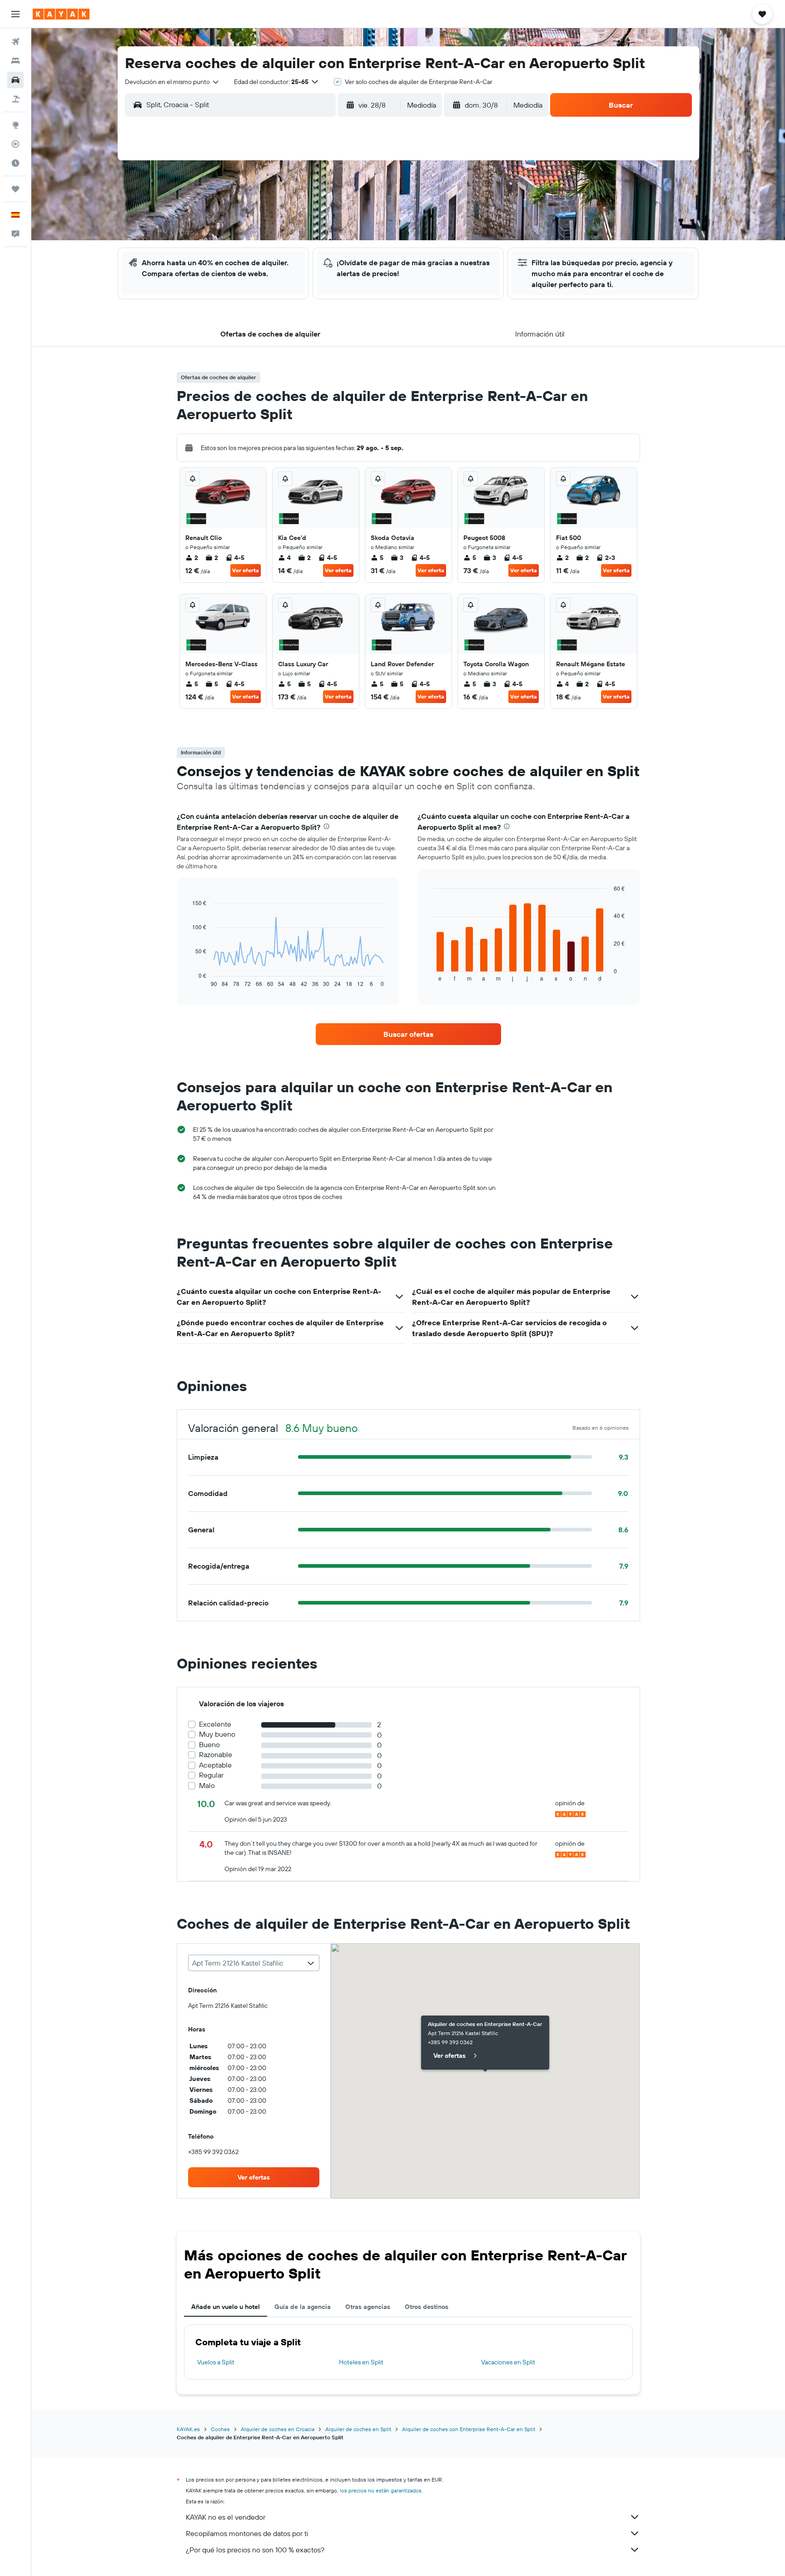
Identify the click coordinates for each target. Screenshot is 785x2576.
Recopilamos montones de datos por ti (247, 2533)
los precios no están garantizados (381, 2490)
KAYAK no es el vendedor (226, 2517)
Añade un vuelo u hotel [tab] (226, 2307)
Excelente (215, 1724)
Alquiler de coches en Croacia (278, 2429)
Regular (211, 1775)
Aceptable (215, 1765)
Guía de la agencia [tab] (303, 2307)
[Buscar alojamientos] (15, 61)
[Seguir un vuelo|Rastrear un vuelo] (15, 144)
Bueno (209, 1745)
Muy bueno (217, 1734)
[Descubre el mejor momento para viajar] (15, 163)
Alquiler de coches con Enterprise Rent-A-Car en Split (469, 2429)
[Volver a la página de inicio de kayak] (61, 14)
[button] (15, 14)
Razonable (216, 1755)
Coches (220, 2429)
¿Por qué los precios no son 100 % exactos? (255, 2550)
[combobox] (172, 82)
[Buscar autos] (15, 80)
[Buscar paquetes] (15, 99)
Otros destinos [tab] (427, 2307)
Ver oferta (246, 570)
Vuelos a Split (216, 2362)
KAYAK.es (188, 2429)
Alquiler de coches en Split (358, 2429)
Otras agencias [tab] (368, 2307)
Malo (207, 1786)
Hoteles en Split (361, 2362)
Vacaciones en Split (508, 2362)
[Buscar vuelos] (15, 42)
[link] (408, 1034)
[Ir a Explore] (15, 125)
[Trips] (15, 189)
